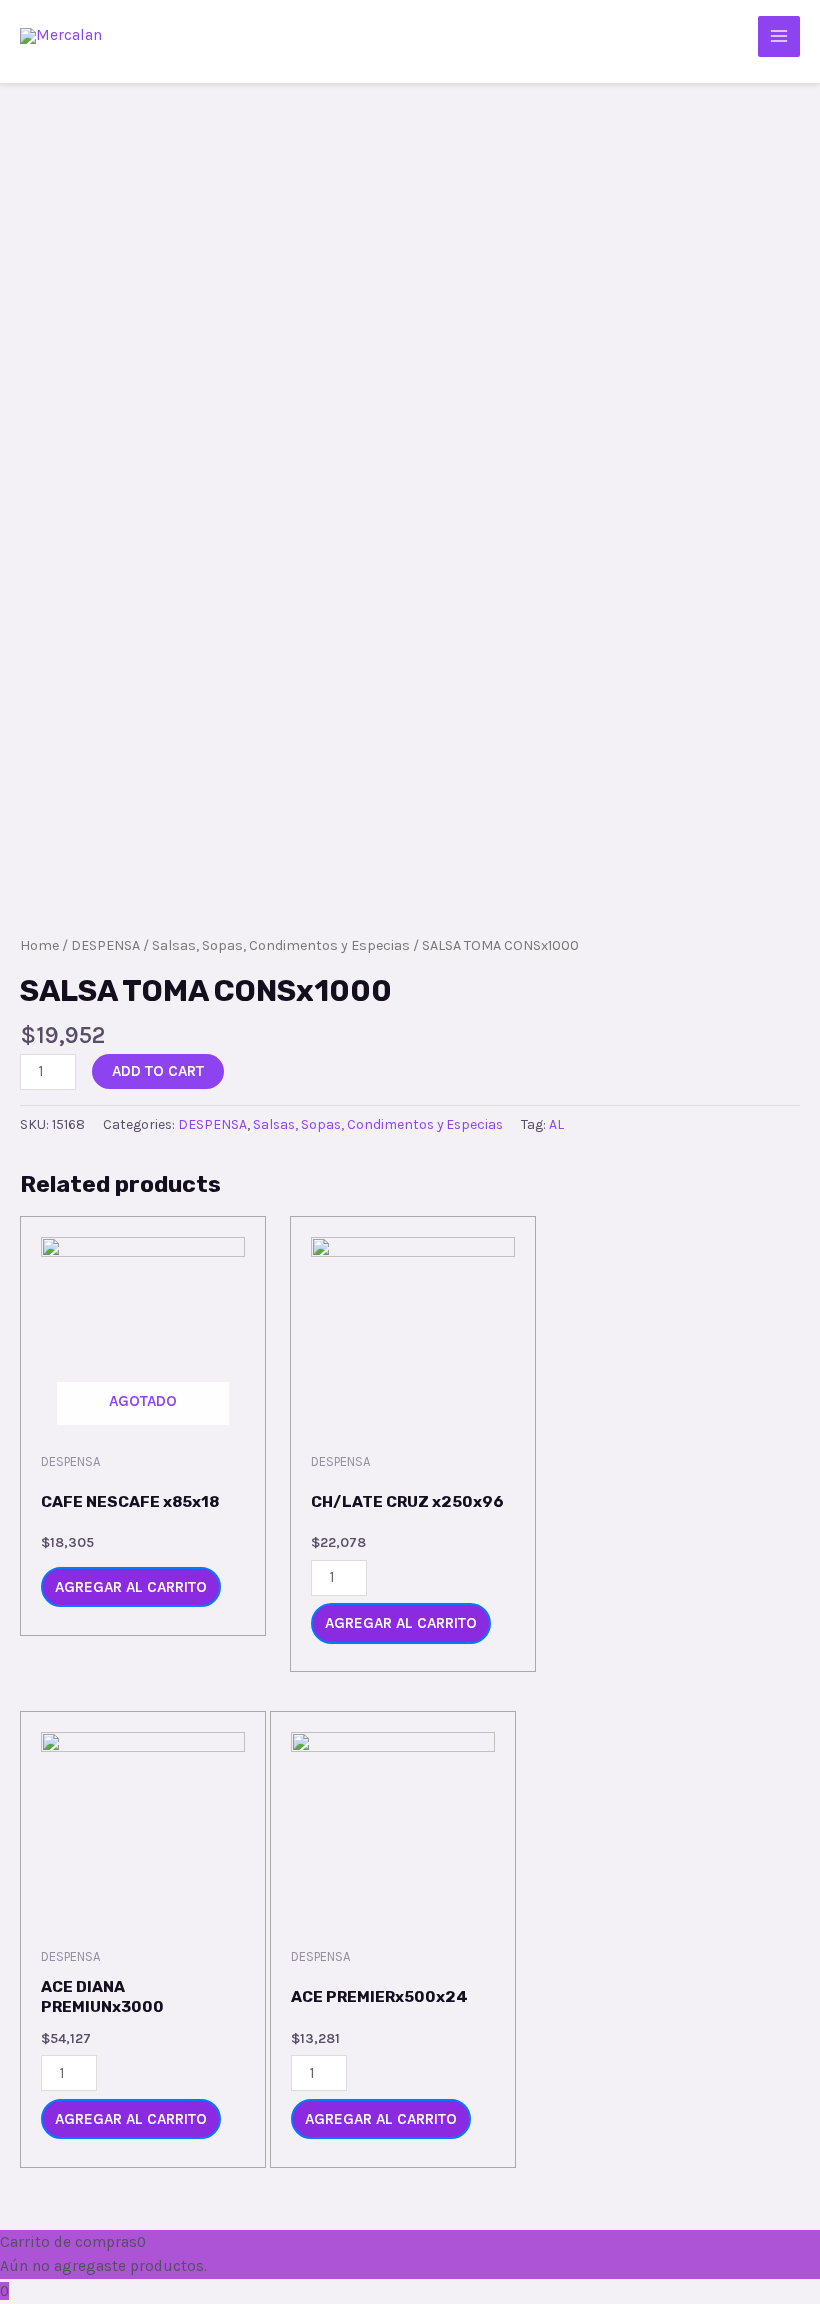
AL (556, 1124)
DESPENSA (105, 945)
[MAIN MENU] (779, 37)
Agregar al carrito (131, 1587)
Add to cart (158, 1071)
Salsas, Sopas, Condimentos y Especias (281, 945)
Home (39, 945)
